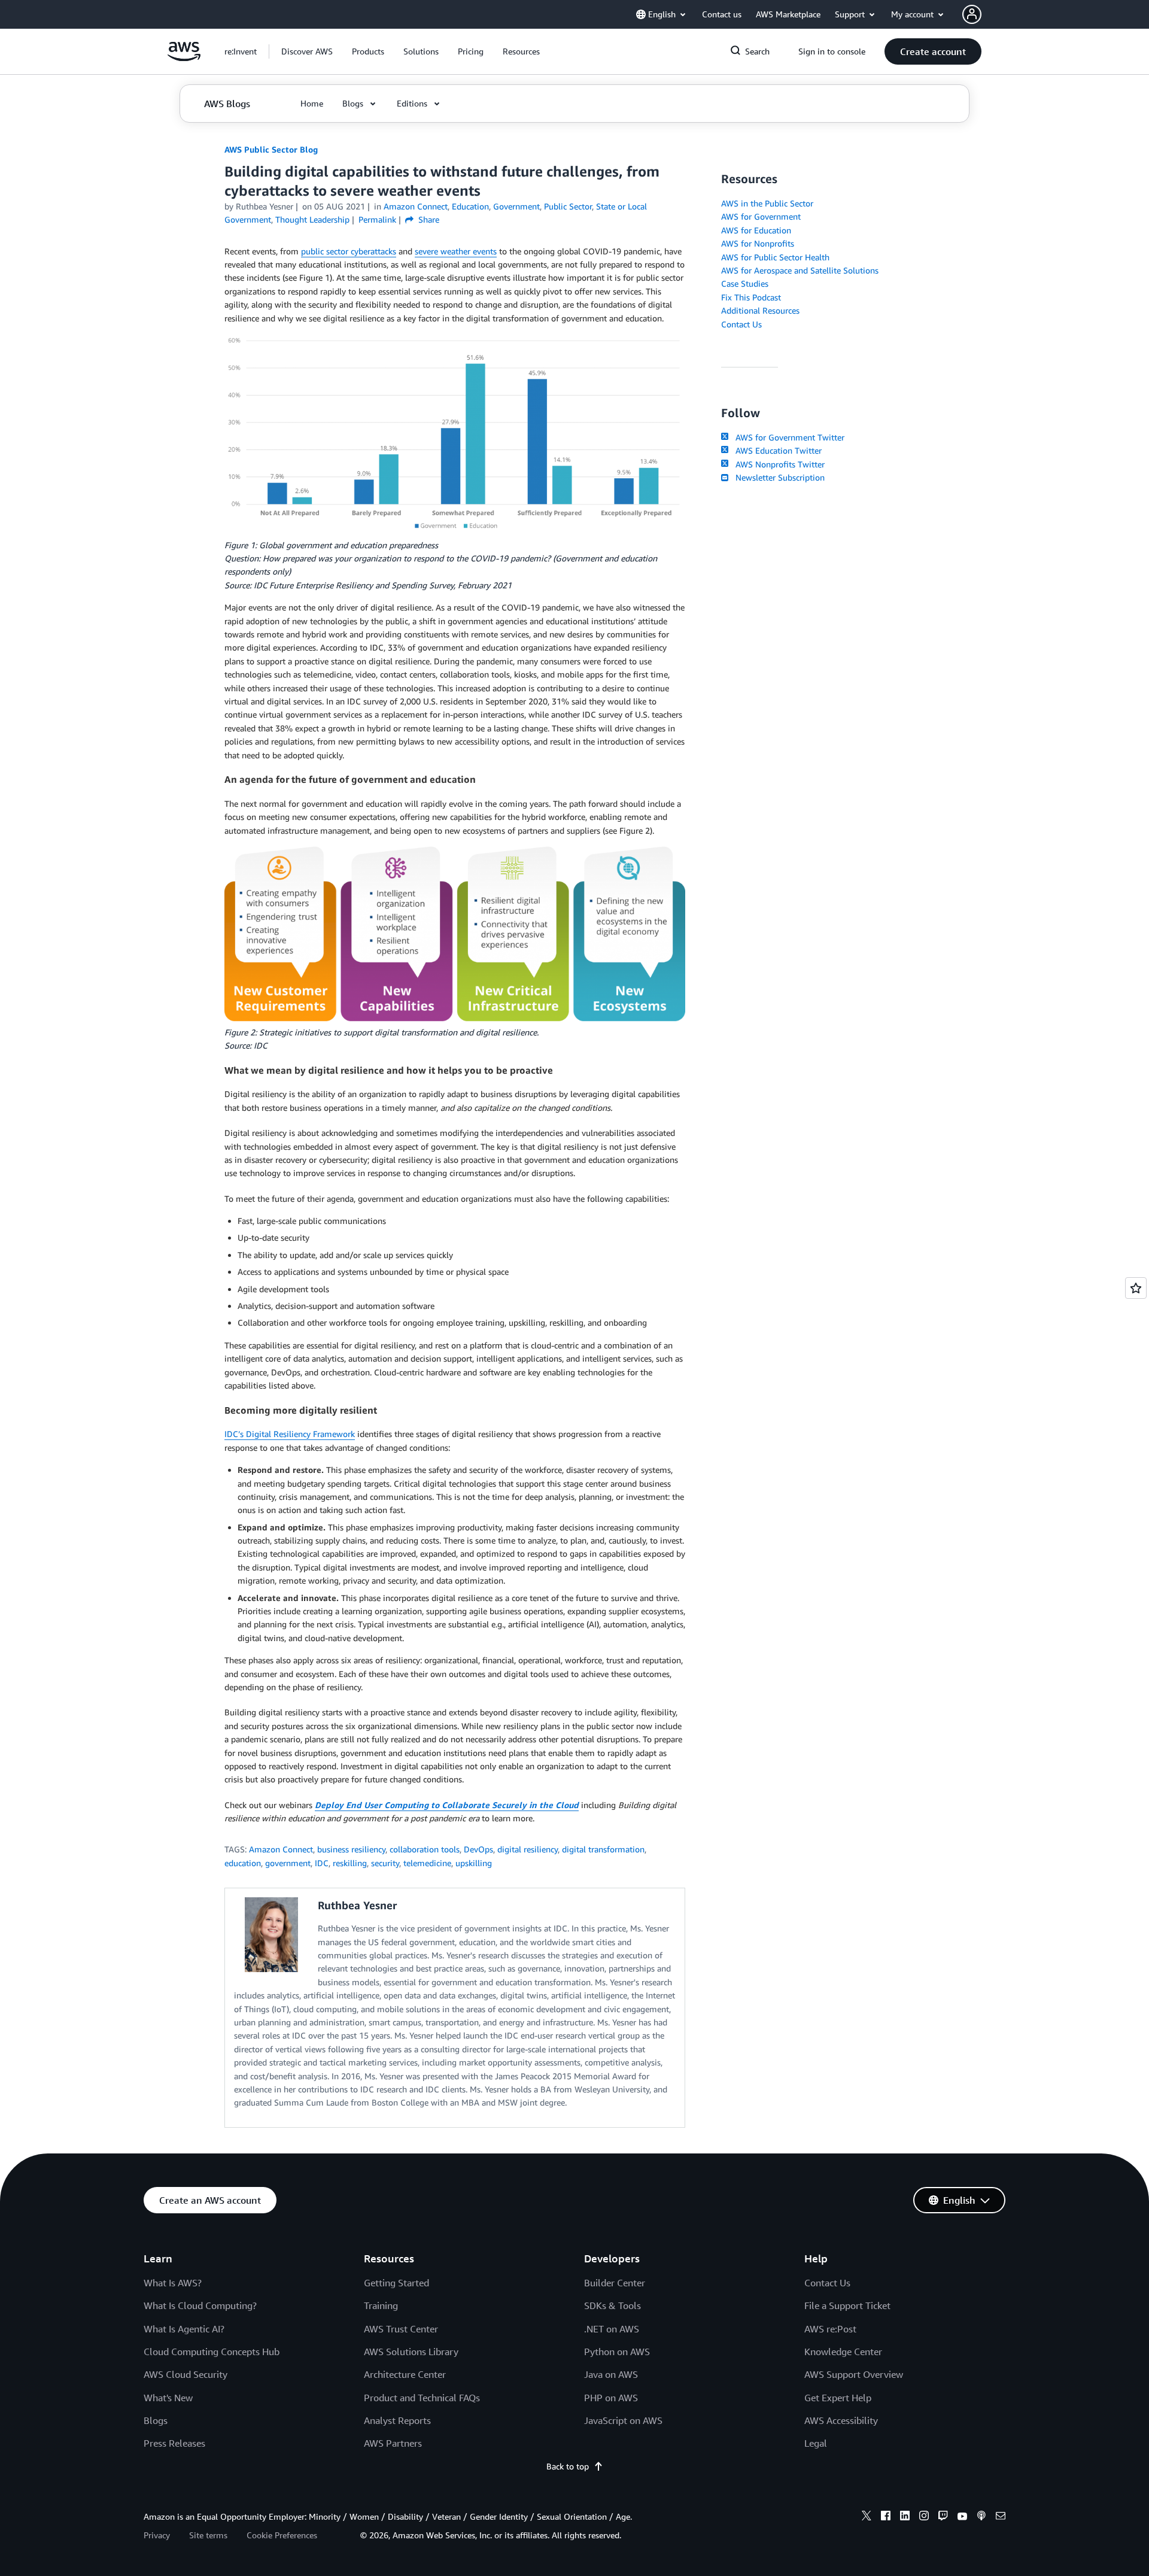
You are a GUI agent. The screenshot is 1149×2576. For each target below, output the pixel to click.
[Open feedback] (1136, 1288)
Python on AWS (617, 2352)
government (288, 1863)
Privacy (157, 2535)
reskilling (350, 1863)
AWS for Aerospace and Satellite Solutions (800, 270)
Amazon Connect (281, 1849)
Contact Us (741, 324)
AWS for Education (756, 230)
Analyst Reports (397, 2420)
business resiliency (351, 1849)
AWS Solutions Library (411, 2352)
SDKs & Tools (613, 2305)
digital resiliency (528, 1849)
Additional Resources (760, 310)
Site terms (208, 2535)
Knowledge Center (843, 2352)
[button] (307, 51)
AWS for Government (761, 216)
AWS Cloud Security (186, 2374)
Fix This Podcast (751, 297)
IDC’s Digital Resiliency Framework (290, 1434)
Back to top (568, 2466)
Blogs (156, 2420)
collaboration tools (425, 1849)
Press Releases (174, 2443)
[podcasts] (981, 2517)
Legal (816, 2443)
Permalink (377, 219)
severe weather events (456, 251)
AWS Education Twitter (776, 450)
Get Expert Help (838, 2398)
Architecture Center (405, 2374)
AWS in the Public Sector (767, 203)
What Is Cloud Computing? (200, 2305)
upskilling (474, 1863)
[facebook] (886, 2517)
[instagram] (924, 2517)
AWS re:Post (830, 2329)
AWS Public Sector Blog (271, 149)
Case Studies (745, 283)
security (385, 1863)
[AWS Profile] (972, 14)
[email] (1001, 2517)
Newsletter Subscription (778, 477)
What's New (168, 2398)
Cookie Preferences (282, 2535)
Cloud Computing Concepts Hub (212, 2352)
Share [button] (428, 219)
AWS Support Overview (854, 2374)
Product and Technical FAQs (422, 2398)
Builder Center (615, 2283)
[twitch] (943, 2517)
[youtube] (962, 2517)
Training (381, 2305)
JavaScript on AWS (623, 2420)
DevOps (478, 1849)
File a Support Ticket (847, 2305)
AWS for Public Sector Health (775, 257)
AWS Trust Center (401, 2329)
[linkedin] (905, 2517)
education (243, 1863)
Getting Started (396, 2283)
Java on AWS (611, 2374)
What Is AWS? (173, 2283)
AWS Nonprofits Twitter (778, 464)
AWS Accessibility (841, 2420)
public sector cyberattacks (349, 251)
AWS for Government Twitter (788, 437)
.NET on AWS (612, 2329)
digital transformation (603, 1849)
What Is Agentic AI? (184, 2329)
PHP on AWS (611, 2398)
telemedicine (427, 1863)
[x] (867, 2517)
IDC (322, 1863)
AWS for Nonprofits (758, 243)
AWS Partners (393, 2443)
